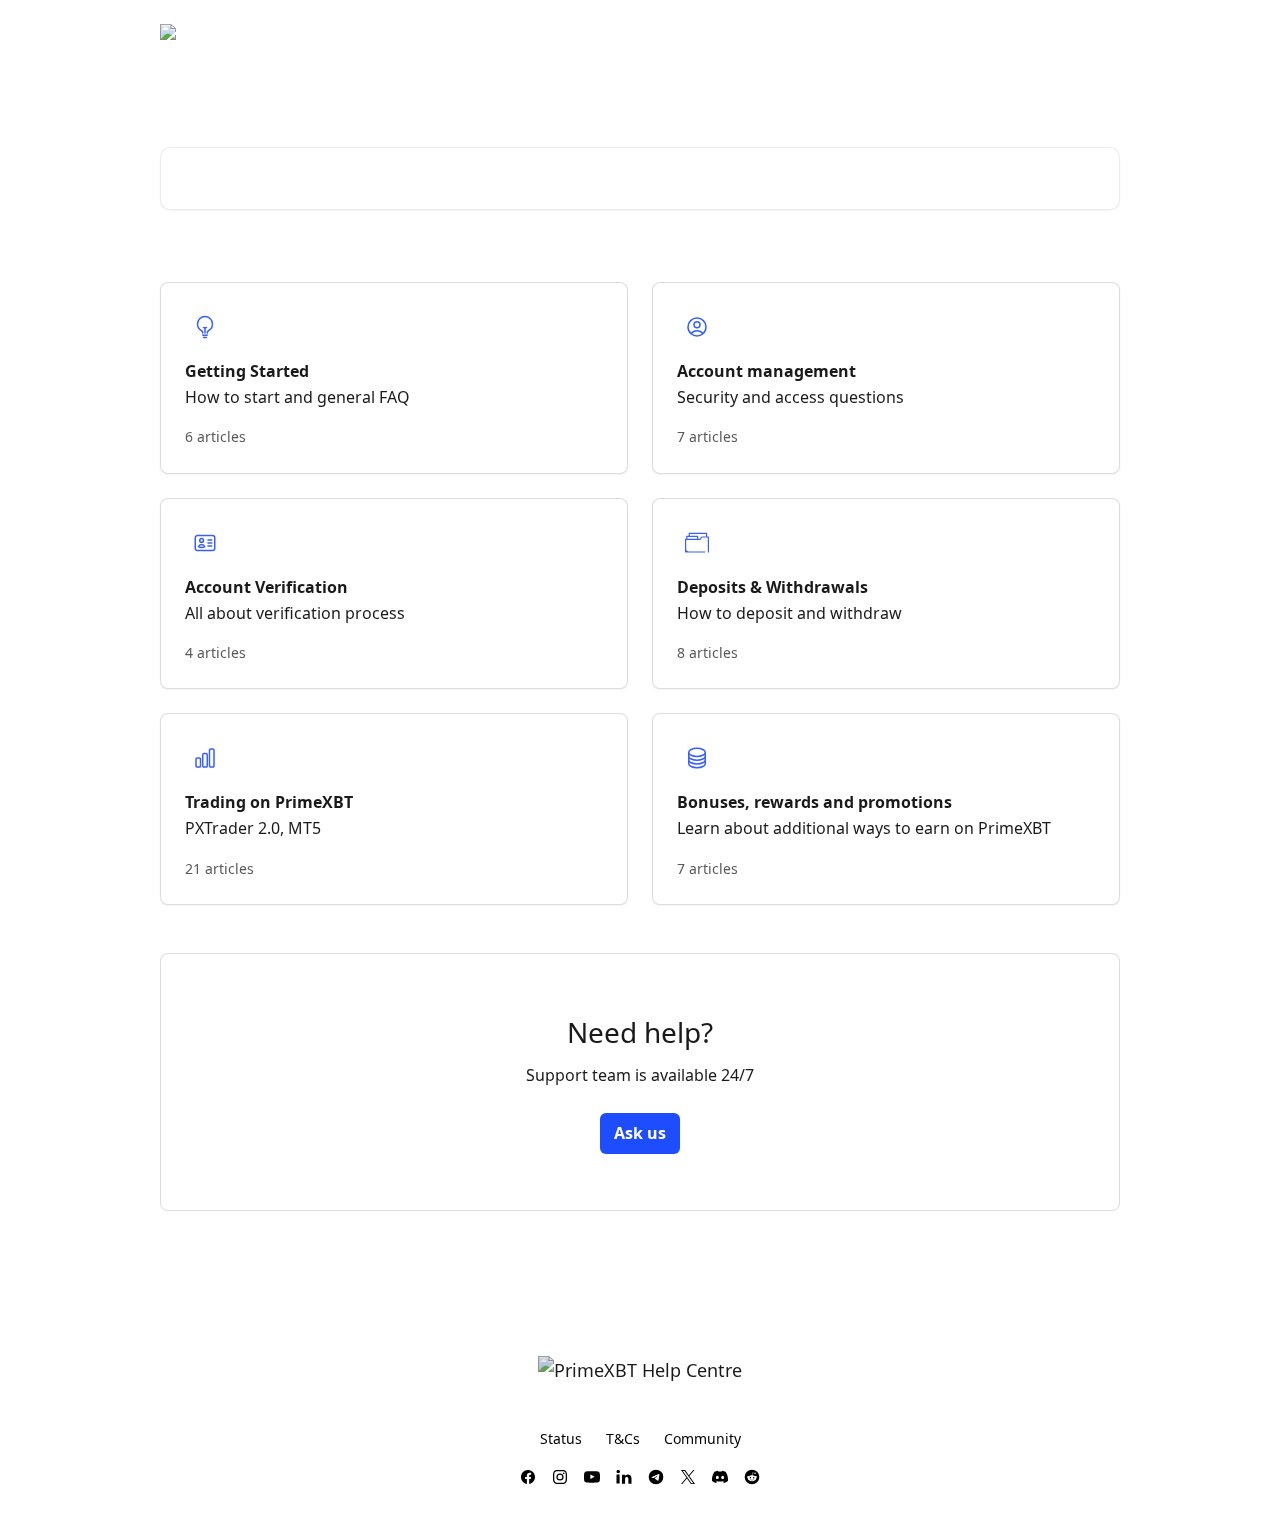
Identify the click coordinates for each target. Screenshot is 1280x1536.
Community (702, 1438)
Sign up (980, 32)
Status (561, 1438)
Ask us (640, 1133)
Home (842, 32)
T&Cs (623, 1438)
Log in (908, 32)
